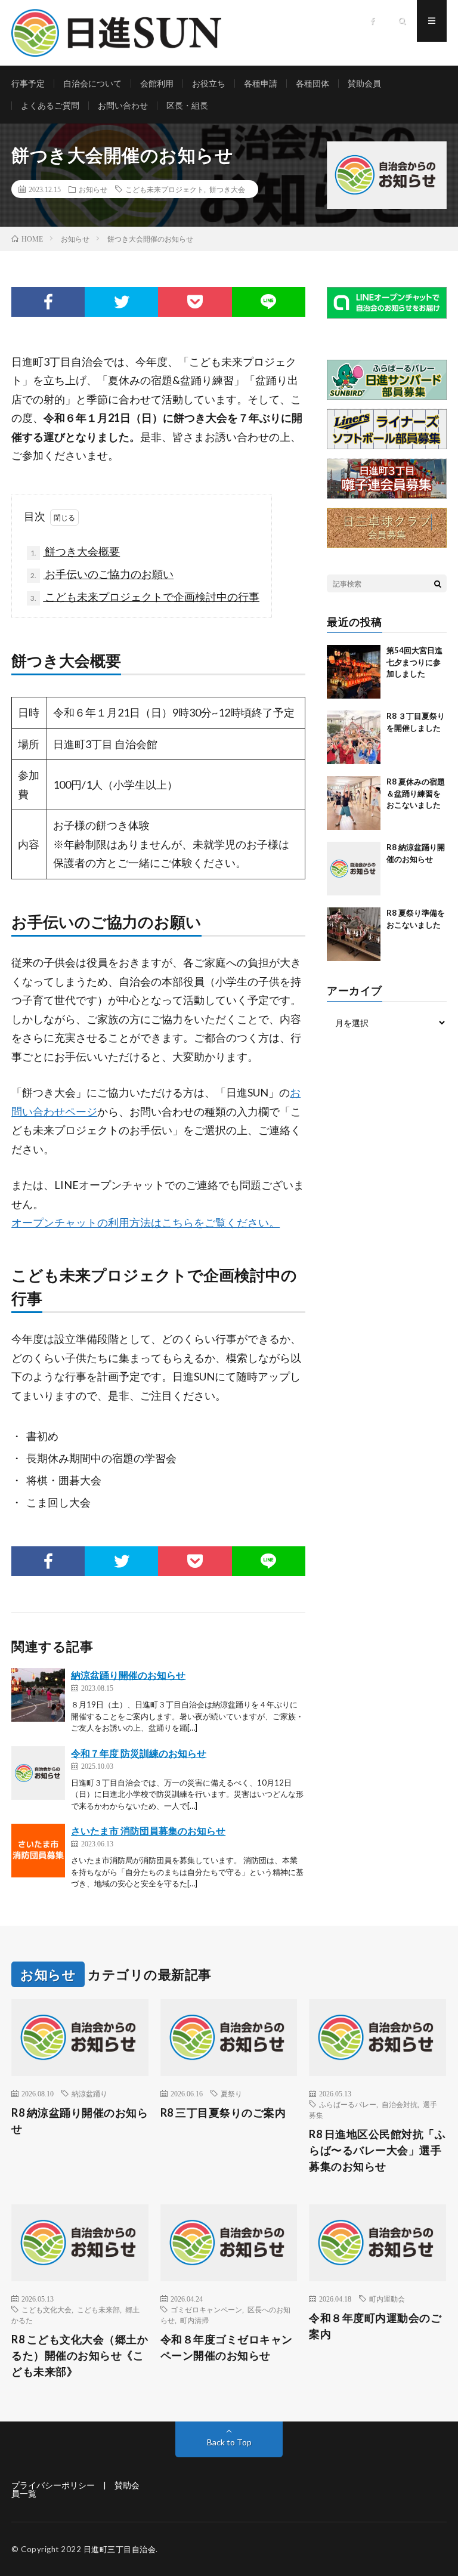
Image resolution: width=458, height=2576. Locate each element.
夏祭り (231, 2093)
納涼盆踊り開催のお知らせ (128, 1675)
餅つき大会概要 (75, 551)
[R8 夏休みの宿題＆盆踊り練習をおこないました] (354, 803)
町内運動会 (387, 2299)
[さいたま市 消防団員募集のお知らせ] (38, 1851)
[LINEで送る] (269, 302)
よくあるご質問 (50, 105)
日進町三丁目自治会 (120, 2549)
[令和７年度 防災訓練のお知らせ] (38, 1773)
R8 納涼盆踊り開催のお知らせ (80, 2121)
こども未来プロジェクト (165, 189)
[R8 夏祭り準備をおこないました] (354, 934)
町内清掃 (194, 2320)
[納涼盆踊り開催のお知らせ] (38, 1695)
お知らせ (93, 189)
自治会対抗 (400, 2104)
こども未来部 (98, 2309)
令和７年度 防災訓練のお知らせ (139, 1753)
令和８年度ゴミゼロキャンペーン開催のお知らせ (227, 2347)
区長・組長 (187, 105)
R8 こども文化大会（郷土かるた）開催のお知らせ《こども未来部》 (80, 2355)
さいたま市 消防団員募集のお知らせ (148, 1831)
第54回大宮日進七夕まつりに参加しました (414, 662)
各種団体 (312, 83)
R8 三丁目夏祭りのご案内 (223, 2112)
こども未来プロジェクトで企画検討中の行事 (145, 597)
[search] (438, 583)
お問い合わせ (123, 105)
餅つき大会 (227, 189)
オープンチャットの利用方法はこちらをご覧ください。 (146, 1222)
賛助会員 (364, 83)
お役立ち (209, 83)
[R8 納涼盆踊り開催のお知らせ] (354, 869)
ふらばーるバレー (348, 2104)
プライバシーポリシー (53, 2485)
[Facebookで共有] (48, 302)
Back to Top (229, 2442)
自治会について (92, 83)
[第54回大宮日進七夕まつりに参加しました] (354, 672)
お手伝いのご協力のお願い (102, 574)
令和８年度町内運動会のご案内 (375, 2326)
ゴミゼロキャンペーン (206, 2309)
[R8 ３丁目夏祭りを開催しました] (354, 737)
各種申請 (261, 83)
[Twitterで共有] (121, 302)
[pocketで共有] (195, 302)
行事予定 (28, 83)
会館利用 (157, 83)
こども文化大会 (47, 2309)
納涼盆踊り (89, 2093)
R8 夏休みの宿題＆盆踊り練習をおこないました (416, 793)
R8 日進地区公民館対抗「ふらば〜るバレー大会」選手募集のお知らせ (377, 2150)
